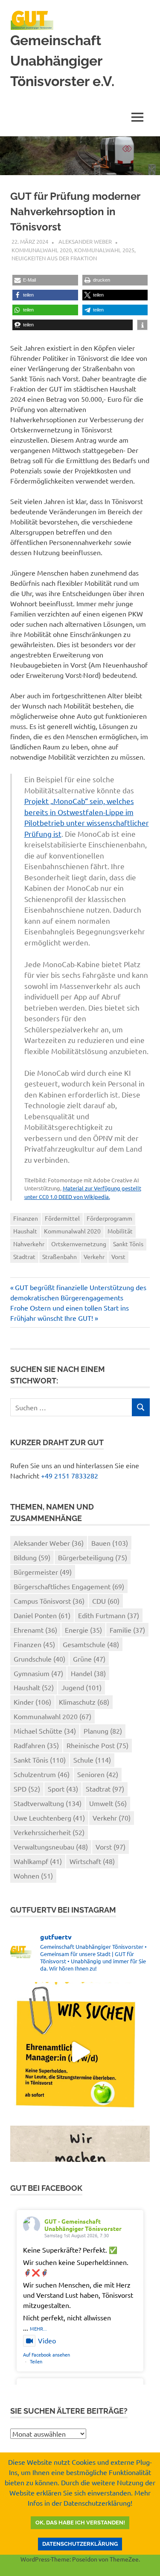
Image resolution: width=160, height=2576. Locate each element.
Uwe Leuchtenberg (49, 1818)
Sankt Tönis (128, 1244)
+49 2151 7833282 (70, 1475)
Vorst (118, 1256)
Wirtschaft (92, 1861)
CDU (106, 1601)
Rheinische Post (97, 1745)
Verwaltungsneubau (51, 1847)
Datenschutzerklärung (80, 2544)
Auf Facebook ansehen (47, 2354)
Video (47, 2340)
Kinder (32, 1702)
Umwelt (108, 1803)
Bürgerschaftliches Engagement (69, 1586)
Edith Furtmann (109, 1615)
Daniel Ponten (42, 1615)
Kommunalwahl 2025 (104, 250)
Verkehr (94, 1256)
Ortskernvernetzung (79, 1244)
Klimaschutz (84, 1702)
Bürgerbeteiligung (93, 1557)
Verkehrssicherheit (49, 1832)
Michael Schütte (45, 1731)
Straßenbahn (60, 1256)
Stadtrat (24, 1256)
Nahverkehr (29, 1244)
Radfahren (36, 1745)
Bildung (32, 1557)
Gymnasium (38, 1673)
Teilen (36, 2361)
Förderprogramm (109, 1218)
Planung (103, 1731)
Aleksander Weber (85, 241)
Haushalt (25, 1231)
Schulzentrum (42, 1774)
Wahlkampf (38, 1861)
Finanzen (26, 1218)
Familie (127, 1630)
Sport (63, 1789)
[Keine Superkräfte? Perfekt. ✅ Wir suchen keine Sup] (80, 2052)
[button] (45, 280)
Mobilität (120, 1231)
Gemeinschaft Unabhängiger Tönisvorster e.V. (62, 61)
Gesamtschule (91, 1644)
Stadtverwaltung (48, 1803)
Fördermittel (62, 1218)
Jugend (81, 1687)
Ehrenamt (35, 1630)
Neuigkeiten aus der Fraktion (54, 258)
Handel (88, 1673)
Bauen (110, 1543)
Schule (92, 1760)
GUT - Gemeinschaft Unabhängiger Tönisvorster (83, 2225)
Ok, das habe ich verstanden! (80, 2523)
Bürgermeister (43, 1572)
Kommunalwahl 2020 (42, 250)
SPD (27, 1789)
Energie (83, 1630)
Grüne (89, 1659)
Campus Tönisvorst (49, 1601)
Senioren (98, 1774)
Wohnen (33, 1876)
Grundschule (39, 1659)
